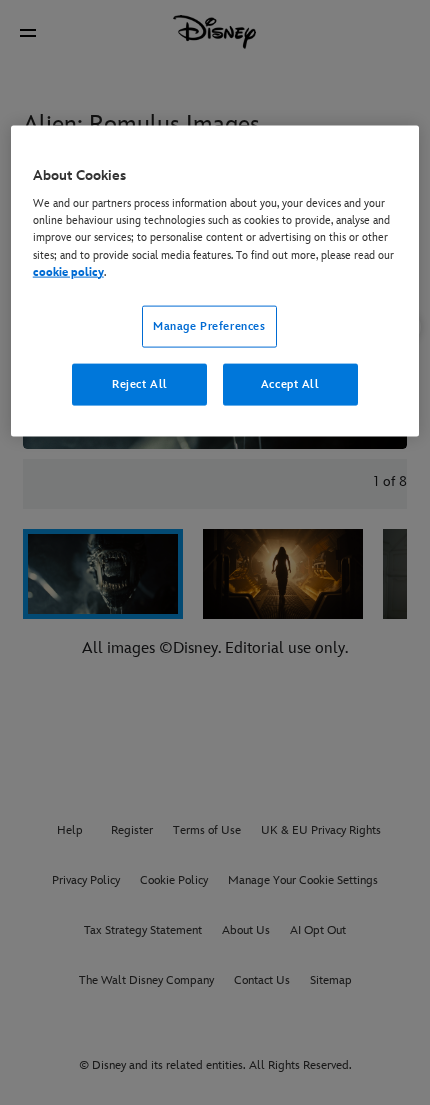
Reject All (140, 383)
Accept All (290, 383)
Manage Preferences (209, 325)
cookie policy (68, 271)
